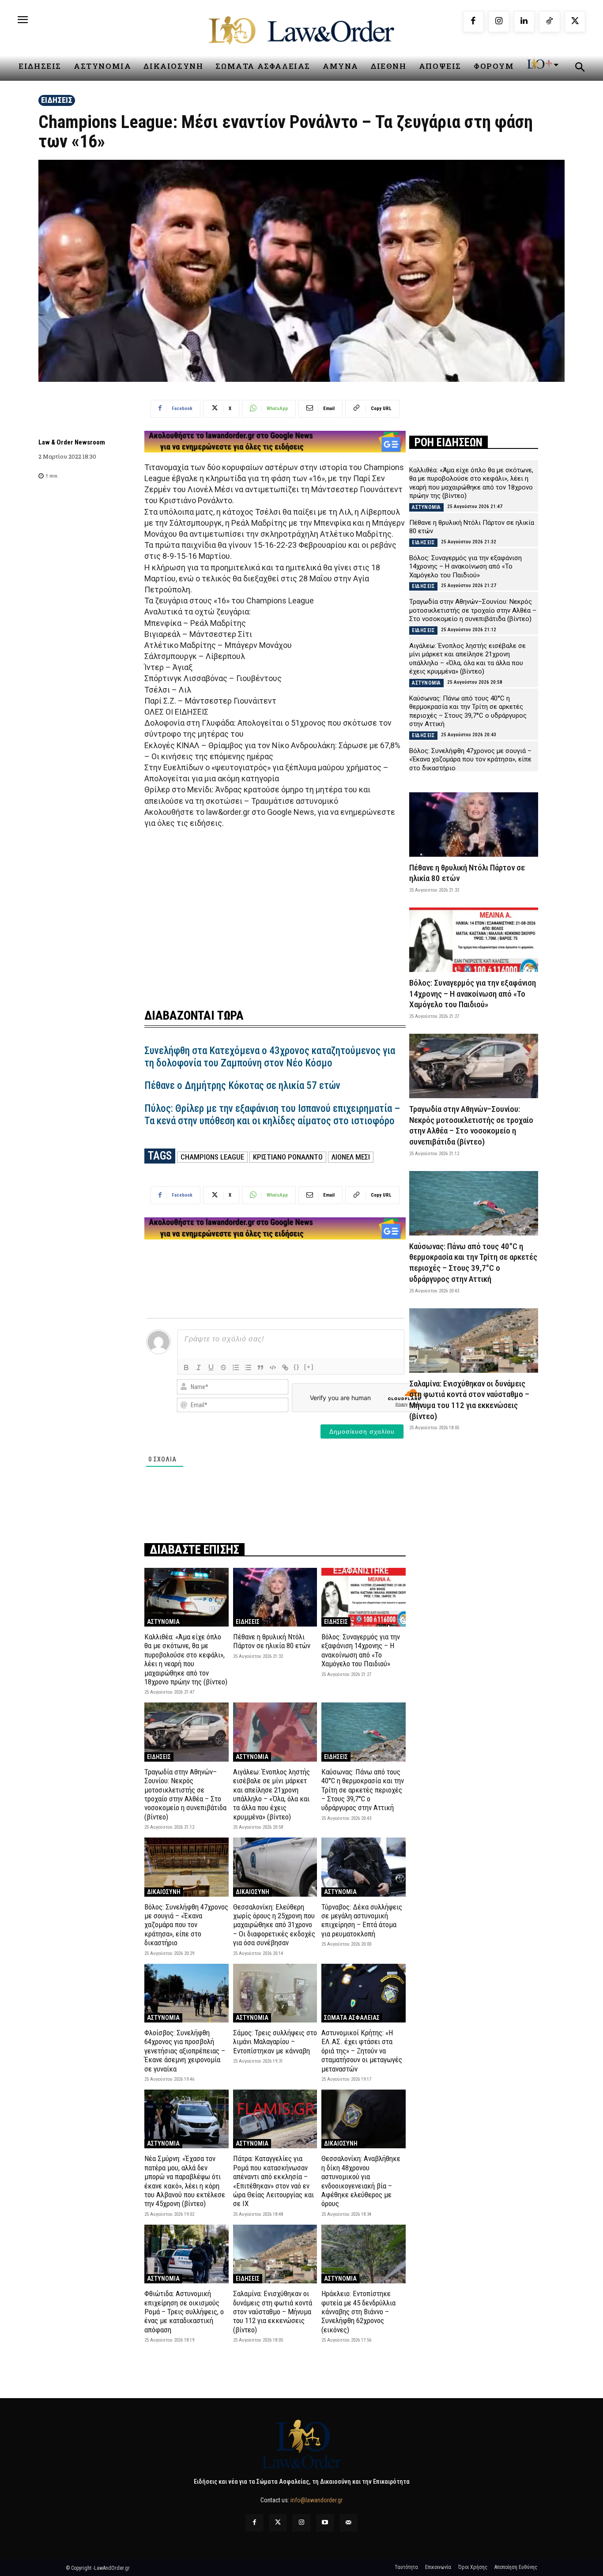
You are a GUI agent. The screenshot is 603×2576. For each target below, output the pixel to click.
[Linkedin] (524, 22)
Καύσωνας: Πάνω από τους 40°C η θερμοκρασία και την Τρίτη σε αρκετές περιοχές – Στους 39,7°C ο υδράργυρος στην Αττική (363, 1790)
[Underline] (211, 1367)
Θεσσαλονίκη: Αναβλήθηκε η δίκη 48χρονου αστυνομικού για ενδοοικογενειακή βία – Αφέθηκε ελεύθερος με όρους (361, 2181)
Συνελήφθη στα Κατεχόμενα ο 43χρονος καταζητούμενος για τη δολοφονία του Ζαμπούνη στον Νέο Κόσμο (270, 1057)
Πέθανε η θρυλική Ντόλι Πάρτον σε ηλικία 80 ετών (272, 1641)
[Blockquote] (260, 1367)
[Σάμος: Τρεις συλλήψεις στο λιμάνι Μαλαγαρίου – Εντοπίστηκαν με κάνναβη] (275, 1993)
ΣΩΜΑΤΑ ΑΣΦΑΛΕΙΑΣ (352, 2018)
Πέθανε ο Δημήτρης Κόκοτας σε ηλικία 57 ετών (242, 1086)
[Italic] (199, 1367)
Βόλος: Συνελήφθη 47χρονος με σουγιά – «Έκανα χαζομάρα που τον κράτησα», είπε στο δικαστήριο (186, 1925)
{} (297, 1367)
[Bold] (186, 1367)
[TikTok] (550, 22)
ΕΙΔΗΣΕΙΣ (57, 100)
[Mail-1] (349, 2523)
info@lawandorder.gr (317, 2500)
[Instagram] (499, 22)
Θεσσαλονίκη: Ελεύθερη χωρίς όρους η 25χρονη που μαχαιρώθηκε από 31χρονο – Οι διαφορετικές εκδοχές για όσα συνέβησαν (274, 1925)
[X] (575, 22)
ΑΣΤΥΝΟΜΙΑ (163, 1622)
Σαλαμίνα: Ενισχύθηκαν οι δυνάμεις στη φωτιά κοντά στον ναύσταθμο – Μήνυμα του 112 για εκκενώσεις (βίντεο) (273, 2312)
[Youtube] (325, 2523)
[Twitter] (278, 2523)
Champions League (212, 1157)
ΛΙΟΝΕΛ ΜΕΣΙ (351, 1157)
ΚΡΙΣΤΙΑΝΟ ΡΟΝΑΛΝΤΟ (288, 1157)
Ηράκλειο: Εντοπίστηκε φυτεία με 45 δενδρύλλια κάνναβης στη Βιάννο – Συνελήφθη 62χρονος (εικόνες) (358, 2312)
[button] (580, 68)
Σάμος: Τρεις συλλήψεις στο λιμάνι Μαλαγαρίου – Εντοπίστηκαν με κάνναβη (275, 2042)
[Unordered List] (248, 1367)
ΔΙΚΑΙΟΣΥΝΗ (164, 1892)
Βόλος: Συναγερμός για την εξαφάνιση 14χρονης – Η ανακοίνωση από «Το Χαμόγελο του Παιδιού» (361, 1650)
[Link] (285, 1367)
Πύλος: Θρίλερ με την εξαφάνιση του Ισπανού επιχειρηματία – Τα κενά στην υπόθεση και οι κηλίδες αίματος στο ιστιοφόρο (272, 1115)
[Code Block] (273, 1367)
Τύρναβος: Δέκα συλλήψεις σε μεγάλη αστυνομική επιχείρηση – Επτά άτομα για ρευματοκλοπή (362, 1920)
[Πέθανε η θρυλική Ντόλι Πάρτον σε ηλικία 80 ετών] (275, 1597)
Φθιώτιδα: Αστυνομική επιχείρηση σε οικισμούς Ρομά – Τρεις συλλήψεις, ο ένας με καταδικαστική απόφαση (184, 2312)
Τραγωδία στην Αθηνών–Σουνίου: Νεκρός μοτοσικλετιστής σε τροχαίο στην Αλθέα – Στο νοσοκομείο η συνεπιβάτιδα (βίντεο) (185, 1794)
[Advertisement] (275, 913)
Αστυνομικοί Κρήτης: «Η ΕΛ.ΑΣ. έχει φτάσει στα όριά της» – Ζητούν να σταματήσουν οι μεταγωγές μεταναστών (362, 2051)
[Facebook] (474, 22)
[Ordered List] (236, 1367)
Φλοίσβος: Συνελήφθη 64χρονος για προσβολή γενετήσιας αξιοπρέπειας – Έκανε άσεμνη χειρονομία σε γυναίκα (185, 2051)
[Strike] (223, 1367)
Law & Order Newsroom (72, 442)
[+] (309, 1367)
